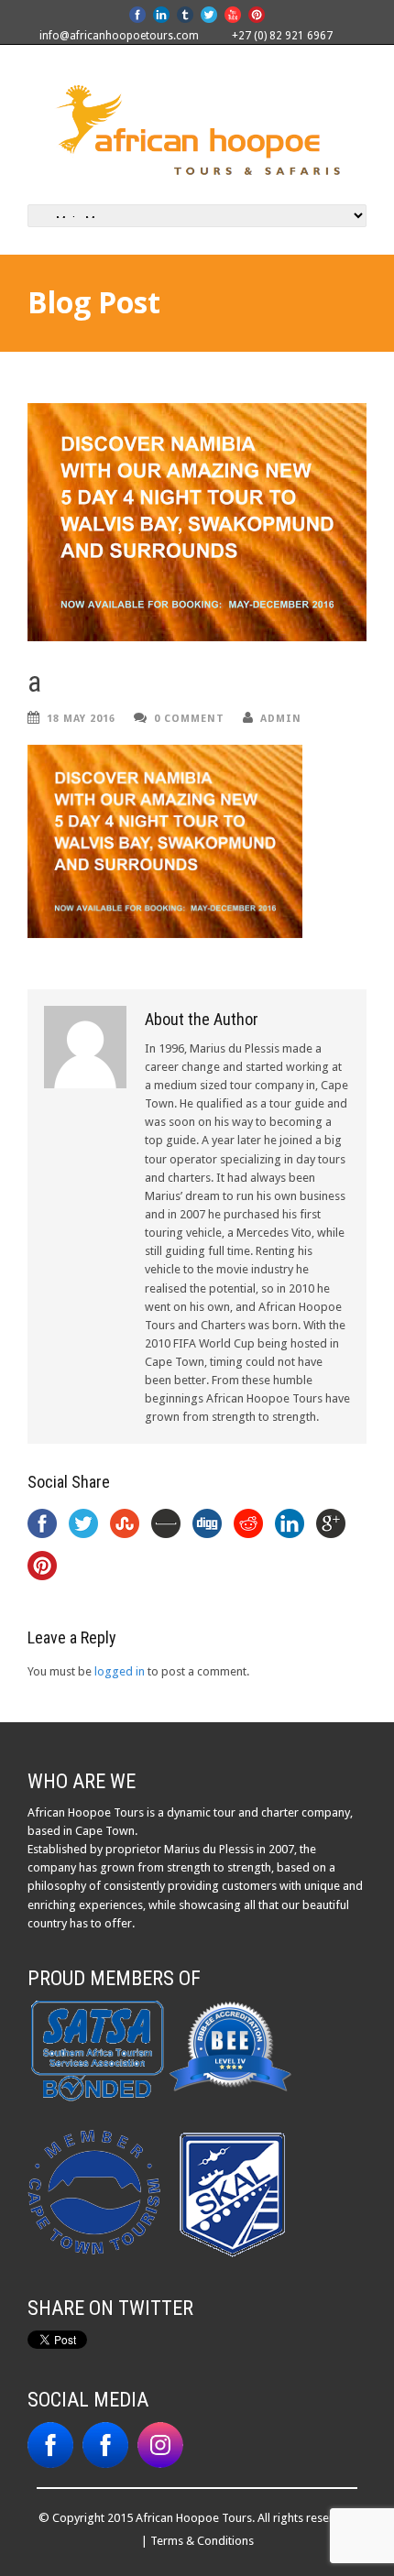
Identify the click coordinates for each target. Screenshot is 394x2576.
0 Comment (189, 719)
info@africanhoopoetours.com (119, 36)
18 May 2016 (81, 719)
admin (281, 719)
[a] (197, 523)
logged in (120, 1671)
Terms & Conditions (202, 2541)
